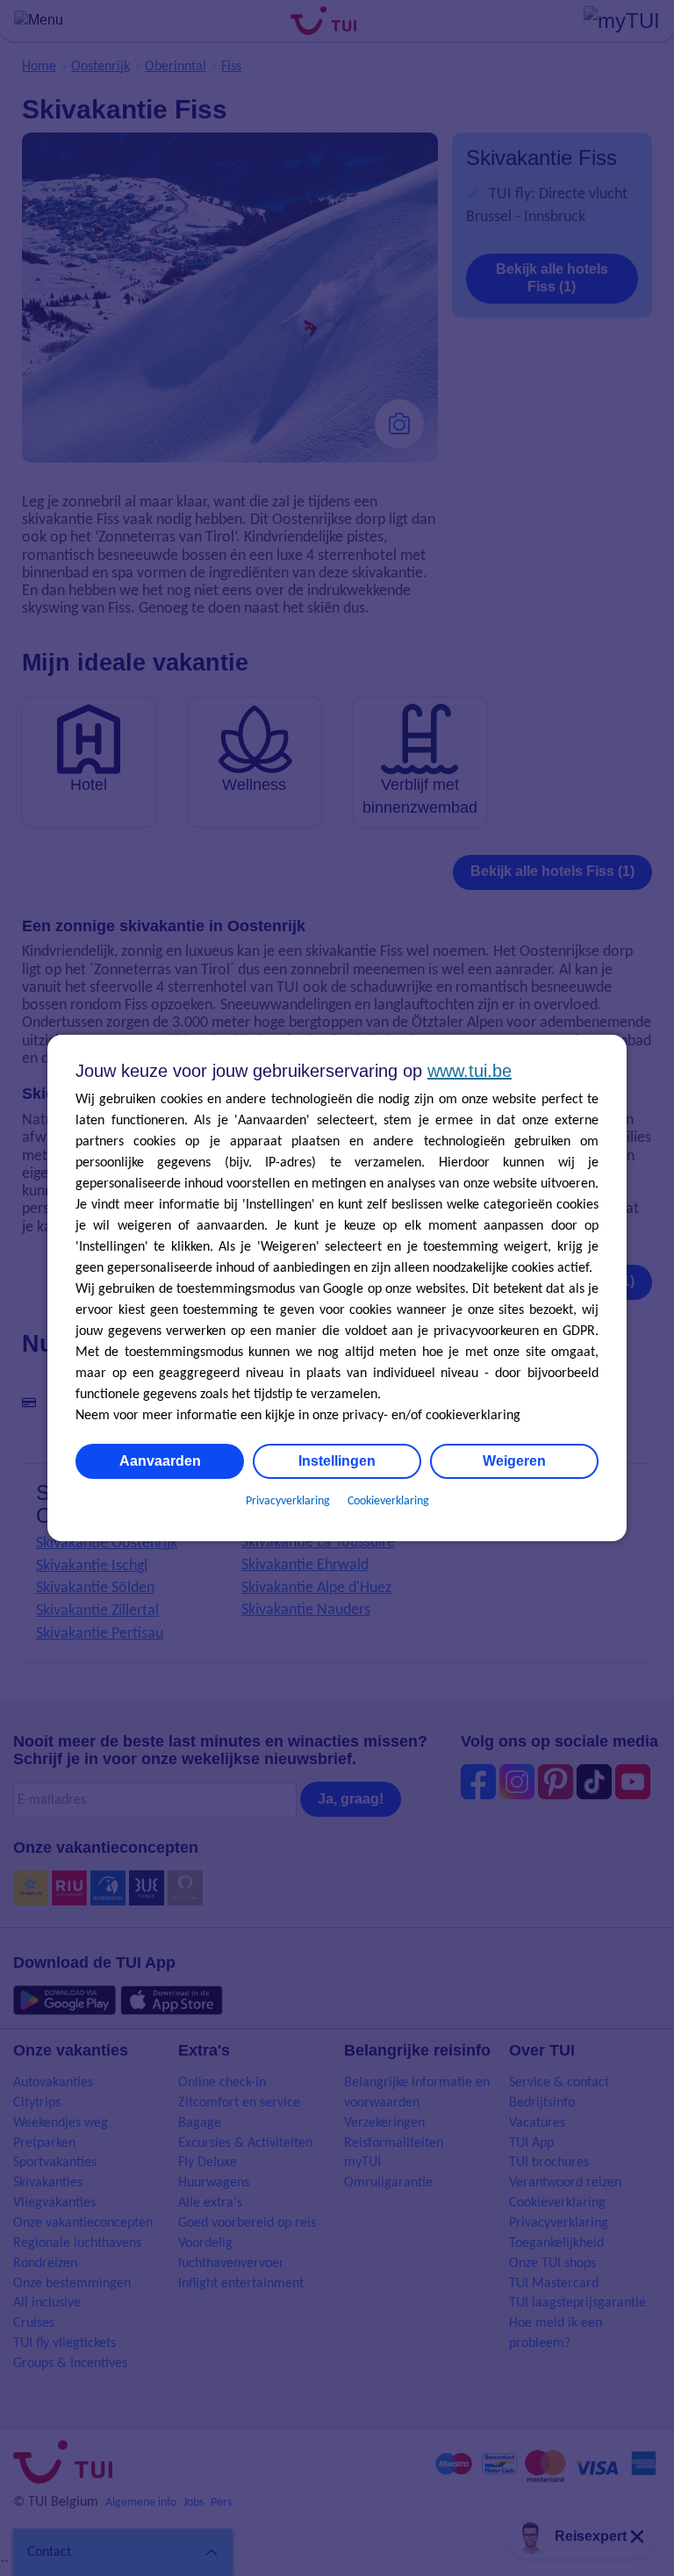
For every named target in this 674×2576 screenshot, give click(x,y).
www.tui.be (470, 1071)
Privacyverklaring (288, 1501)
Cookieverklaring (388, 1501)
